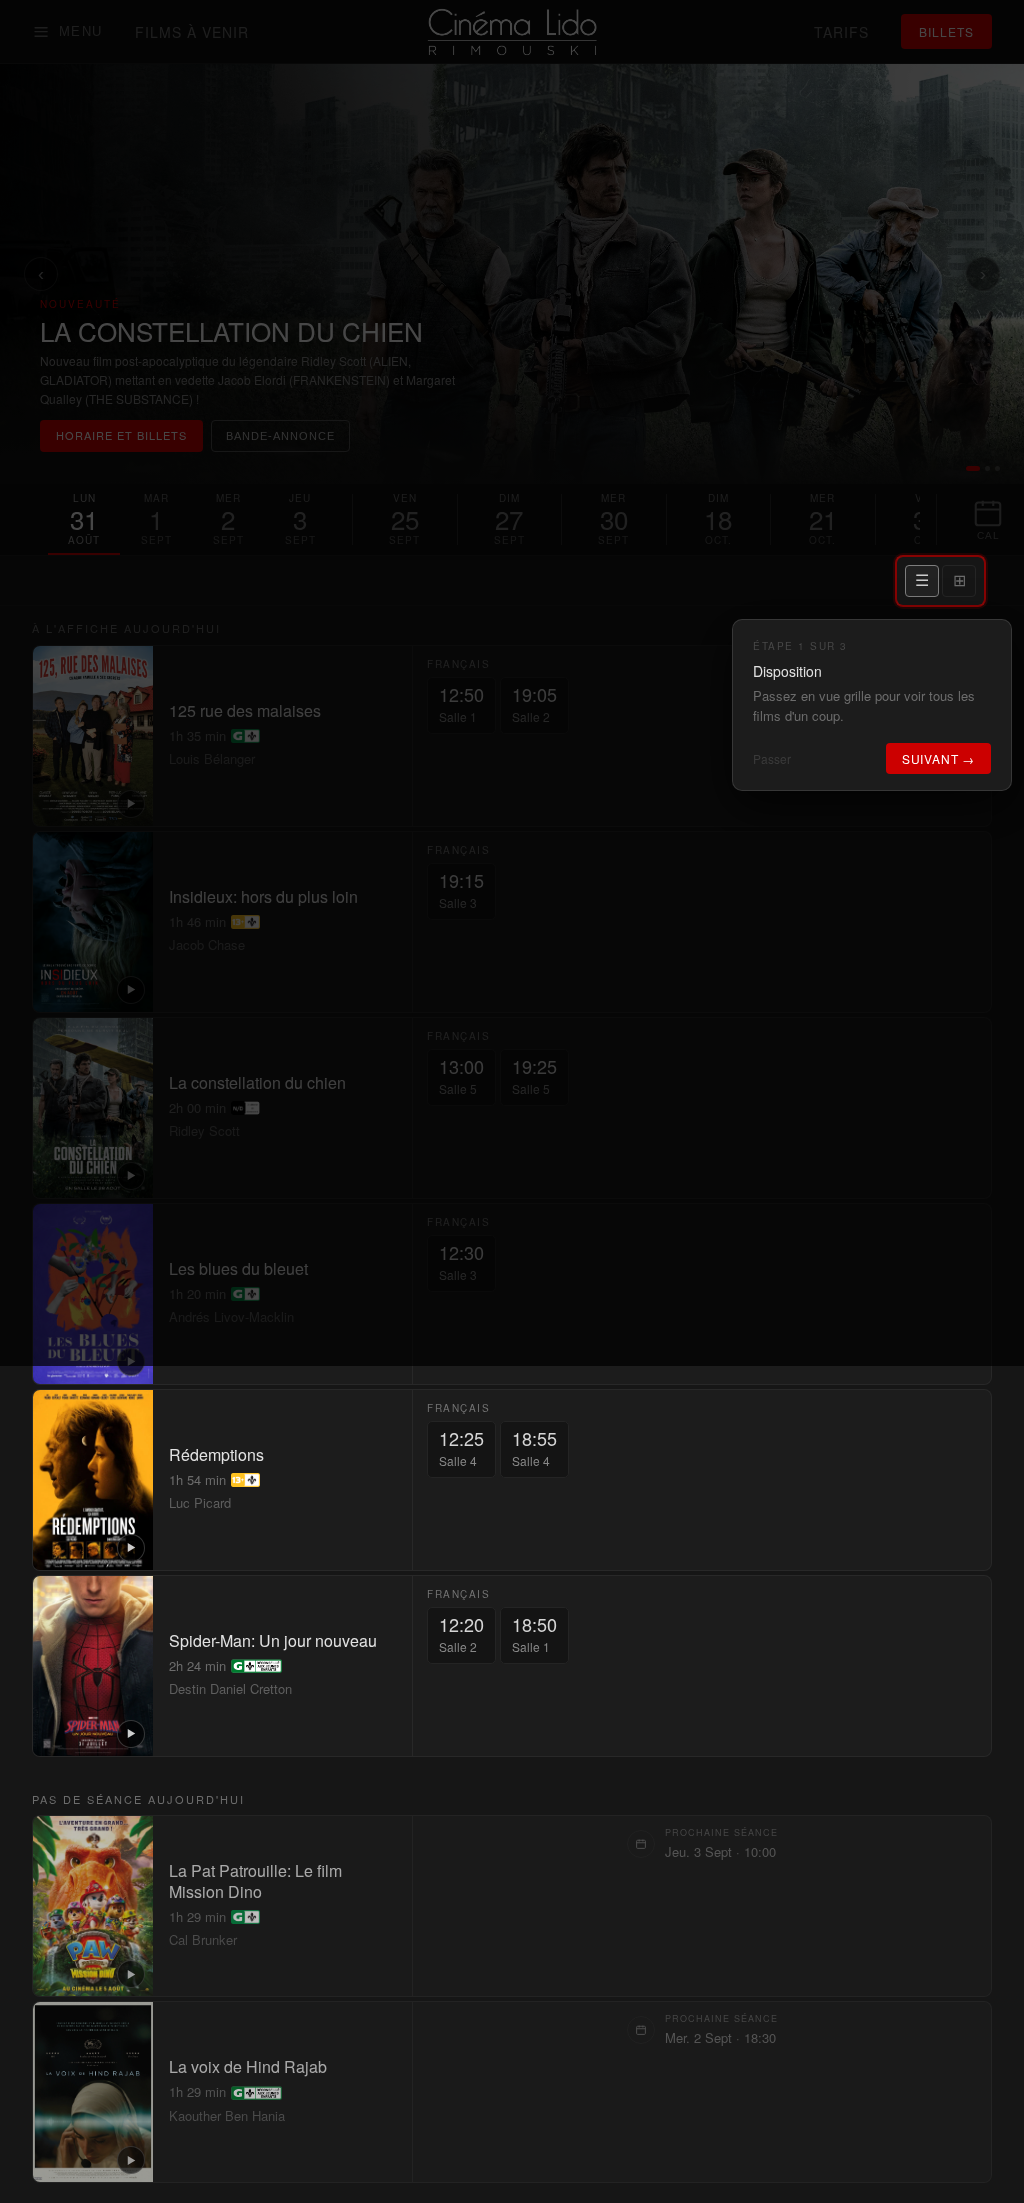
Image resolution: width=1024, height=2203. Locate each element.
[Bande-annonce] (131, 1548)
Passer (772, 758)
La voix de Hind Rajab (248, 2067)
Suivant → (938, 758)
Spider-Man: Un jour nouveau (273, 1641)
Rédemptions (216, 1455)
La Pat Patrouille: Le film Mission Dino (255, 1882)
